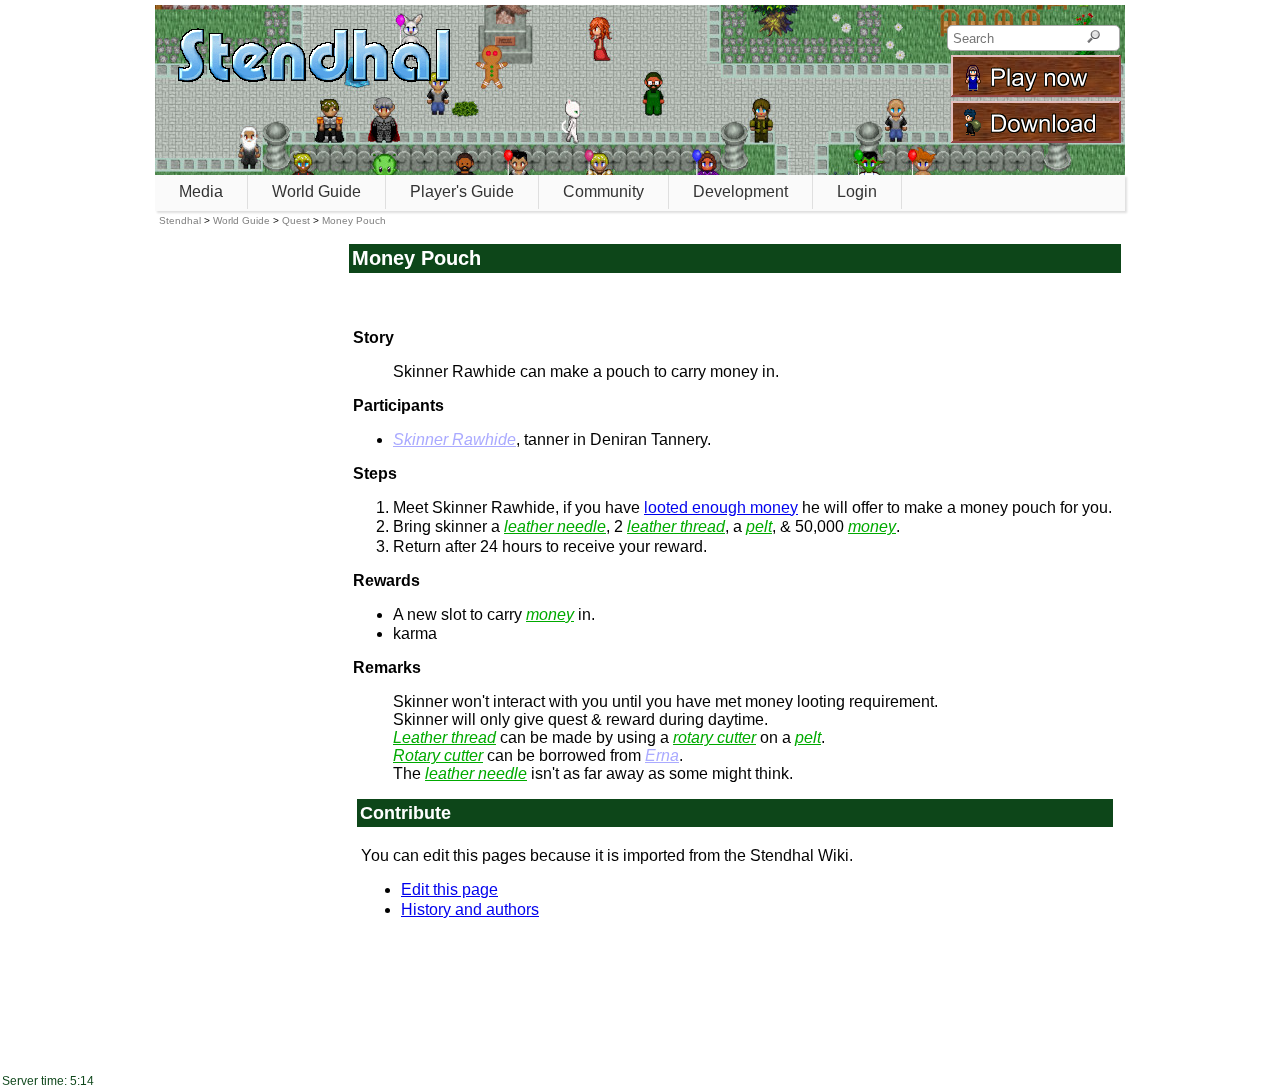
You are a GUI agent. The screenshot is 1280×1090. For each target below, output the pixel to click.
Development (740, 191)
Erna (662, 755)
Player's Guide (462, 191)
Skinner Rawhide (454, 439)
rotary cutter (714, 737)
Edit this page (449, 889)
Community (603, 191)
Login (857, 191)
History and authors (470, 909)
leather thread (676, 526)
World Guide (316, 191)
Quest (296, 220)
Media (201, 191)
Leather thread (444, 737)
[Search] (1093, 38)
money (872, 526)
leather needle (555, 526)
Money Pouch (354, 220)
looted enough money (721, 507)
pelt (759, 526)
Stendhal (180, 220)
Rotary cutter (438, 755)
